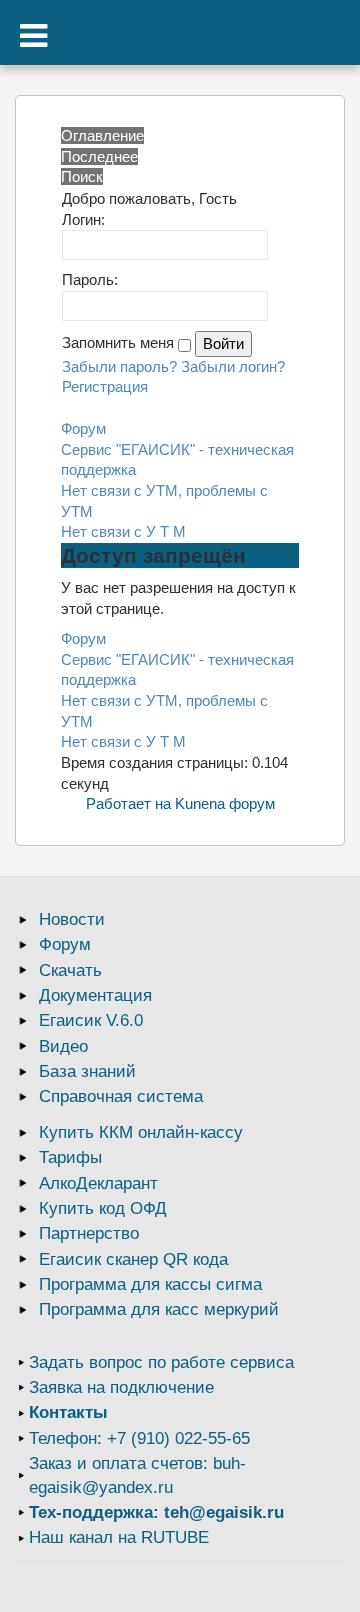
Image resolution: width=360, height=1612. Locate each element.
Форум (83, 428)
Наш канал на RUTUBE (119, 1537)
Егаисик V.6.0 (91, 1020)
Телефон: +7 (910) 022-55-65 (139, 1438)
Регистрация (105, 386)
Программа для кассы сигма (150, 1284)
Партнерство (89, 1233)
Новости (72, 919)
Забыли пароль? (119, 366)
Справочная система (121, 1096)
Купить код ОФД (103, 1208)
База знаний (87, 1071)
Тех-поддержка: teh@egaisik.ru (156, 1512)
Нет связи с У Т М (123, 531)
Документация (95, 995)
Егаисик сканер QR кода (133, 1259)
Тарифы (70, 1157)
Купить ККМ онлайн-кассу (141, 1132)
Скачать (70, 970)
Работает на (128, 803)
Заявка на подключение (121, 1387)
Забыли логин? (233, 366)
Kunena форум (225, 803)
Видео (63, 1046)
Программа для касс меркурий (159, 1309)
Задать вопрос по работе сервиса (161, 1362)
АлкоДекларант (98, 1183)
